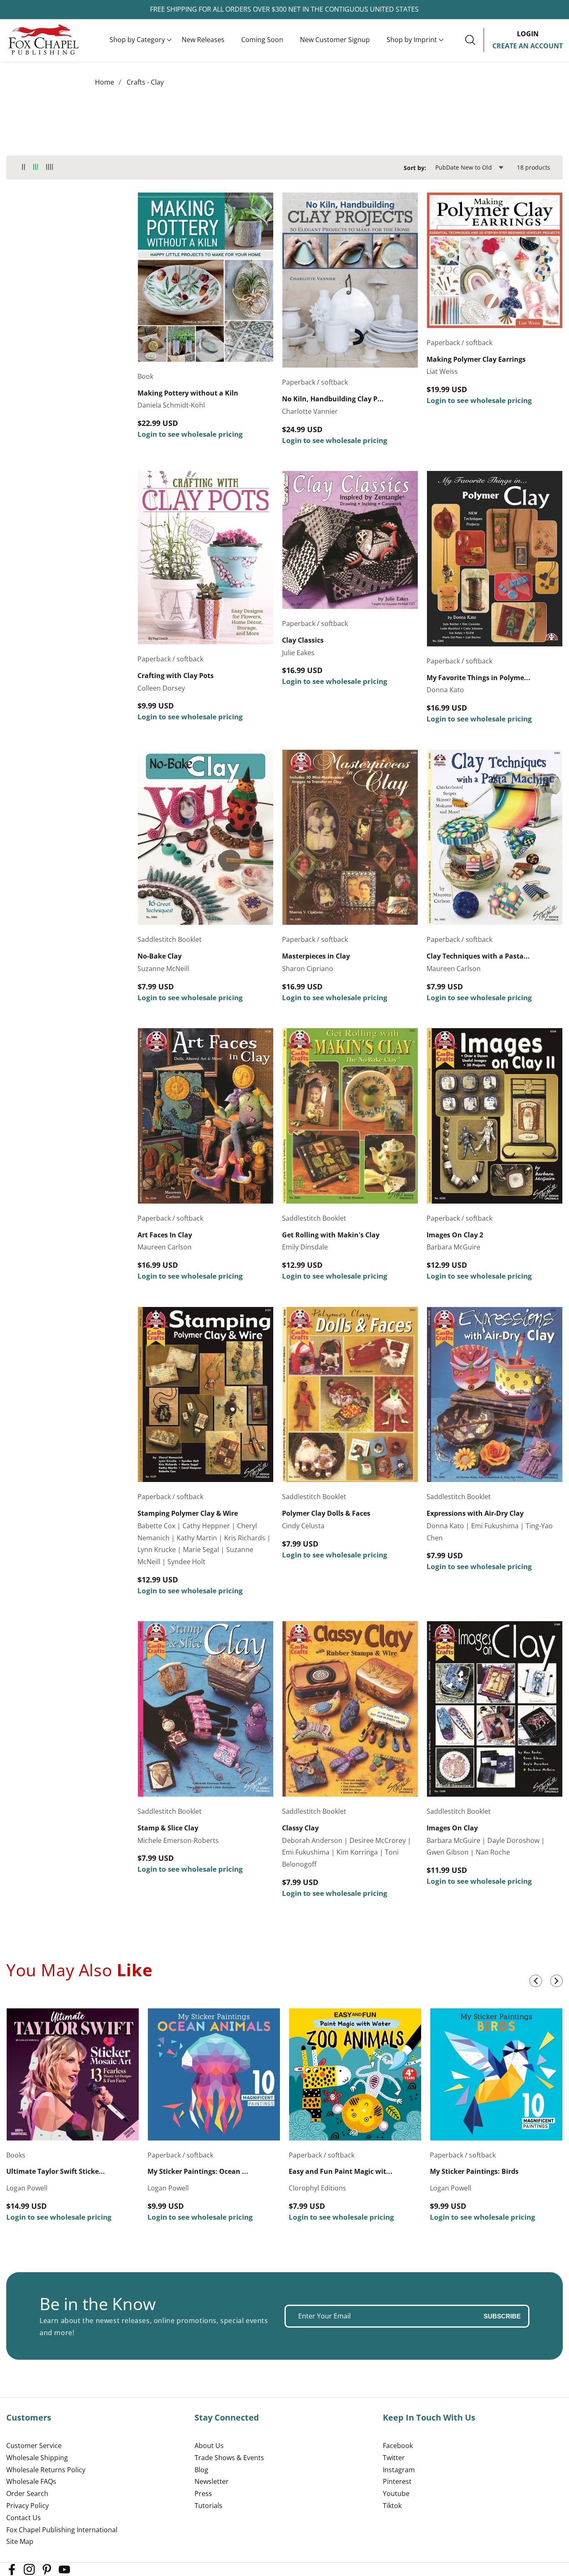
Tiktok (392, 2506)
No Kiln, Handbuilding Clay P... (333, 399)
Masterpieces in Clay (316, 956)
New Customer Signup (335, 40)
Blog (201, 2470)
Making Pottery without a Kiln (188, 393)
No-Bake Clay (160, 956)
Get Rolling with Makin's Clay (331, 1235)
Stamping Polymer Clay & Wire (188, 1513)
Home (105, 82)
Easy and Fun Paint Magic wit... (341, 2172)
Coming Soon (262, 40)
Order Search (27, 2493)
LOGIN (528, 34)
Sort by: (415, 168)
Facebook (398, 2446)
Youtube (396, 2493)
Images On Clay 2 (455, 1235)
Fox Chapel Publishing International (62, 2530)
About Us (209, 2446)
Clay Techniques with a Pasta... (478, 956)
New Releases (203, 40)
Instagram (399, 2470)
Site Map (20, 2541)
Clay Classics (303, 640)
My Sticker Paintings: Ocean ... (198, 2172)
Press (203, 2493)
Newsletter (212, 2481)
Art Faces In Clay (165, 1235)
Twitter (394, 2458)
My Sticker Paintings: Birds (474, 2172)
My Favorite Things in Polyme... (478, 678)
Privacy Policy (27, 2506)
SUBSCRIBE (502, 2316)
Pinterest (397, 2481)
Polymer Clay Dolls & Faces (326, 1513)
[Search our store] (474, 40)
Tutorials (208, 2506)
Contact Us (24, 2518)
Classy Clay (300, 1828)
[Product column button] (24, 167)
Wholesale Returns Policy (46, 2470)
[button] (137, 40)
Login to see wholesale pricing (190, 434)
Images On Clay (452, 1828)
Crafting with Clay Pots (176, 676)
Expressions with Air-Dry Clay (475, 1513)
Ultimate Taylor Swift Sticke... (56, 2172)
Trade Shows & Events (229, 2458)
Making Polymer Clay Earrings (476, 359)
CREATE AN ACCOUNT (528, 46)
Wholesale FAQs (31, 2481)
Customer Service (34, 2446)
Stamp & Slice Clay (168, 1828)
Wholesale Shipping (37, 2458)
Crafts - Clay (145, 82)
